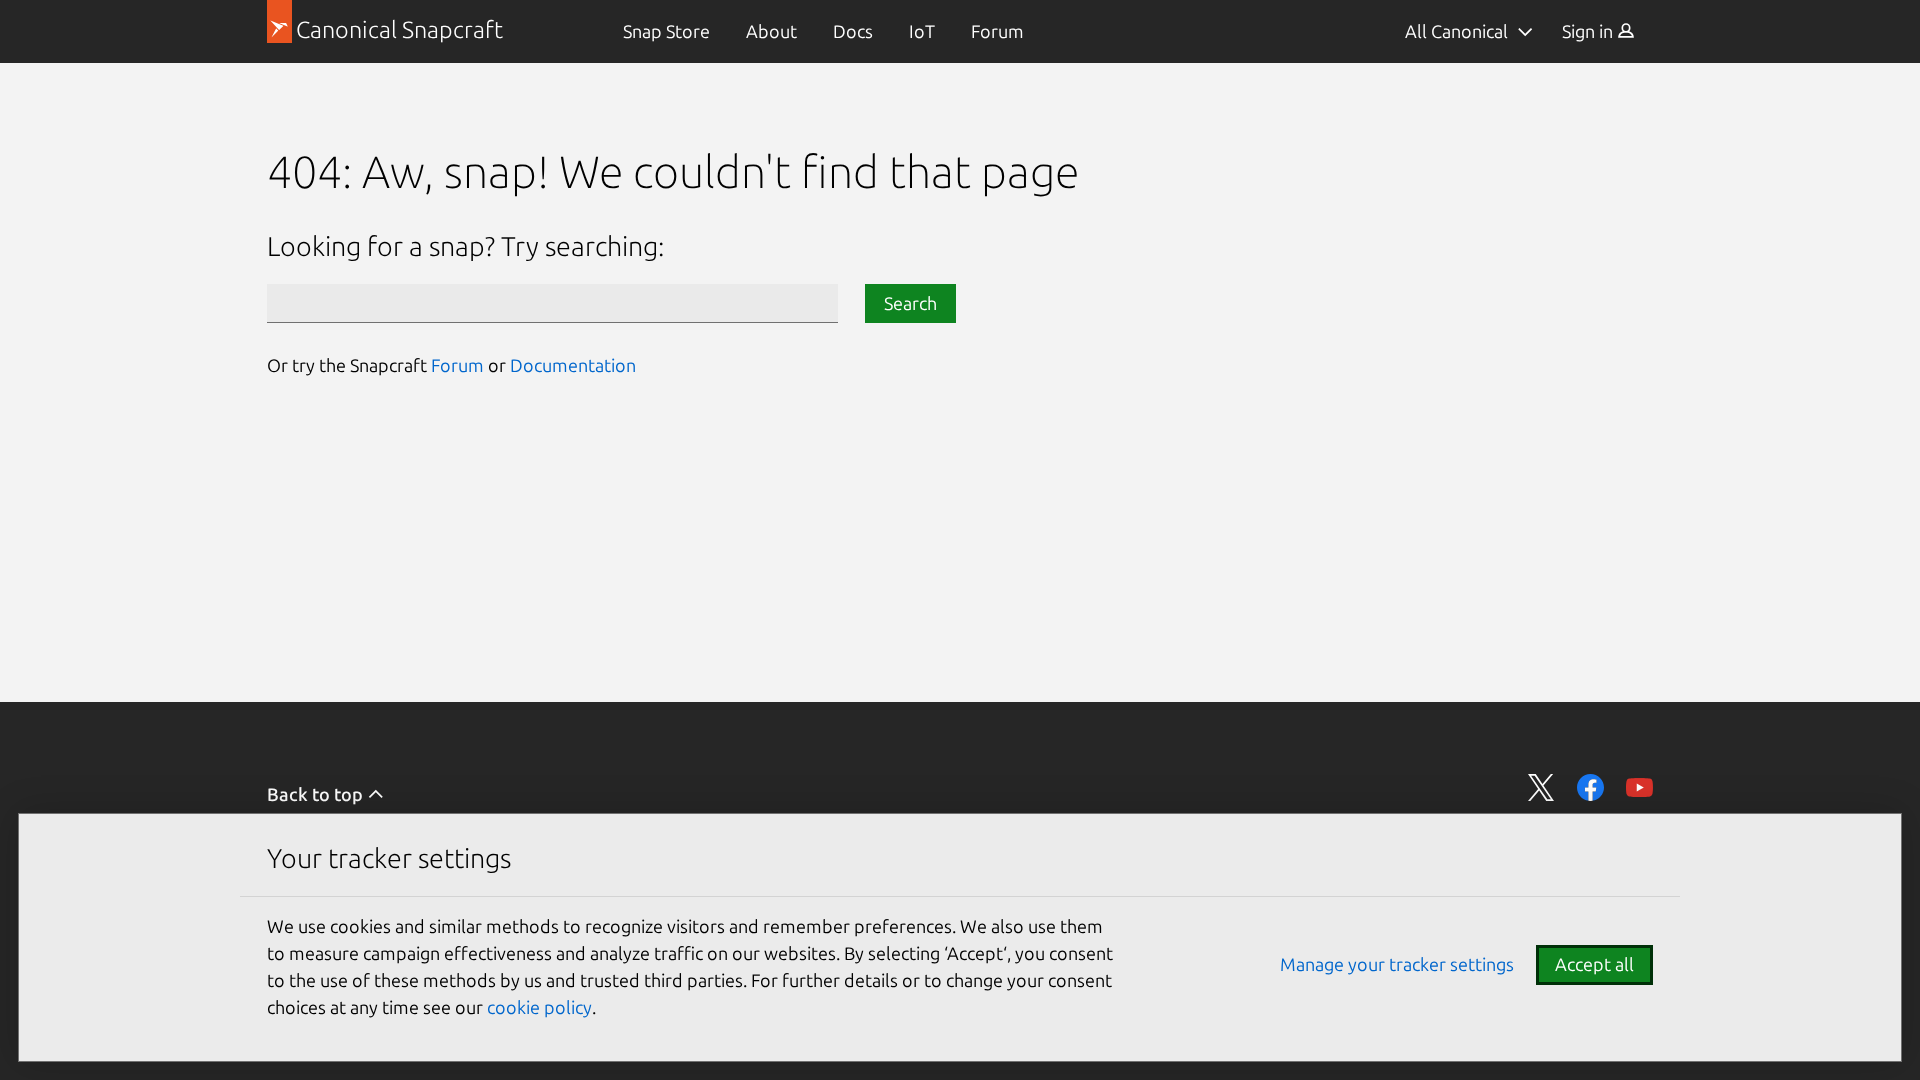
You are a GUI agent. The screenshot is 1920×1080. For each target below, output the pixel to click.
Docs (853, 31)
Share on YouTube (1639, 787)
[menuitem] (666, 31)
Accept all (1594, 964)
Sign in (1589, 31)
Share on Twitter (1541, 787)
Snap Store (666, 31)
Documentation (573, 365)
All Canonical (1456, 31)
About (771, 31)
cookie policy (539, 1007)
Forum (997, 31)
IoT (922, 31)
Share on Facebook (1590, 787)
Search (910, 303)
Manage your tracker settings (1397, 964)
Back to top (317, 794)
